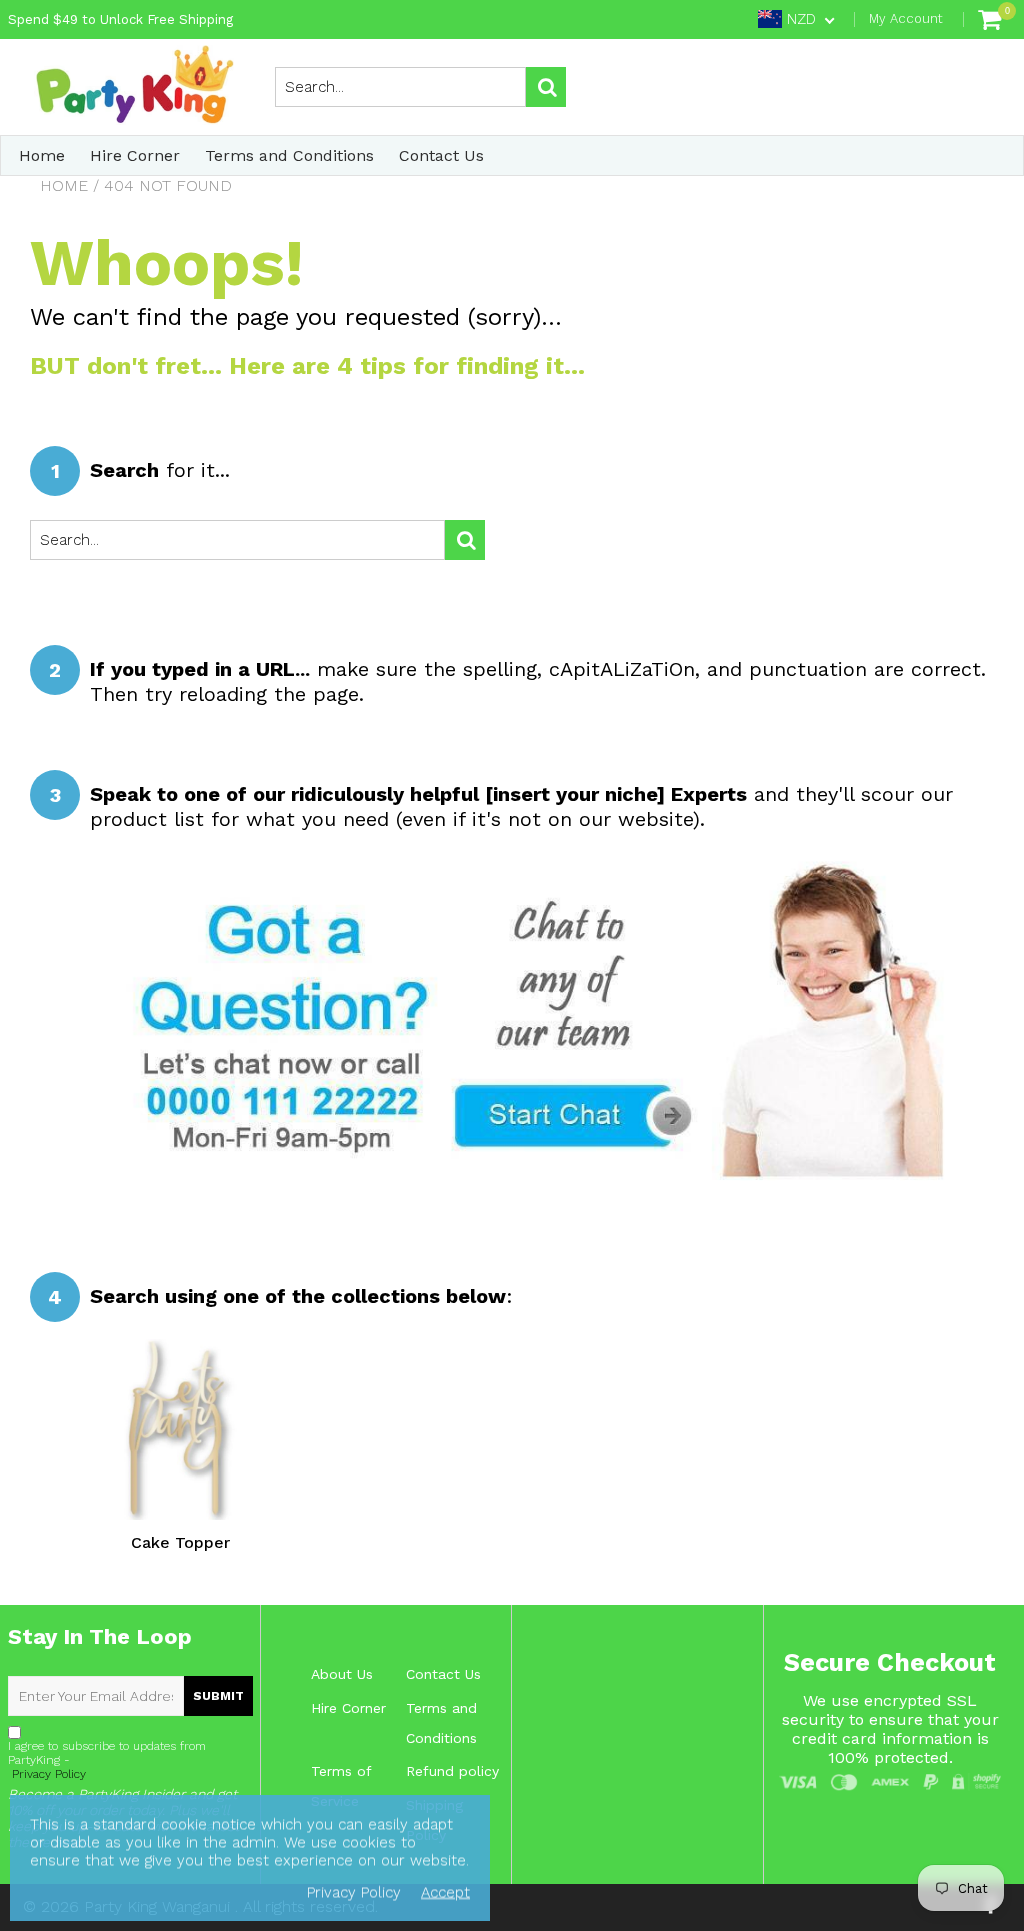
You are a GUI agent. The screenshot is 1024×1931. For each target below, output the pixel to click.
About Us (342, 1674)
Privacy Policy (47, 1774)
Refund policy (452, 1771)
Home (42, 155)
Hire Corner (135, 155)
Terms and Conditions (289, 155)
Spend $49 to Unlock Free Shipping (120, 19)
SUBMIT (218, 1696)
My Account (906, 18)
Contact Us (441, 155)
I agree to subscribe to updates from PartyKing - (107, 1760)
